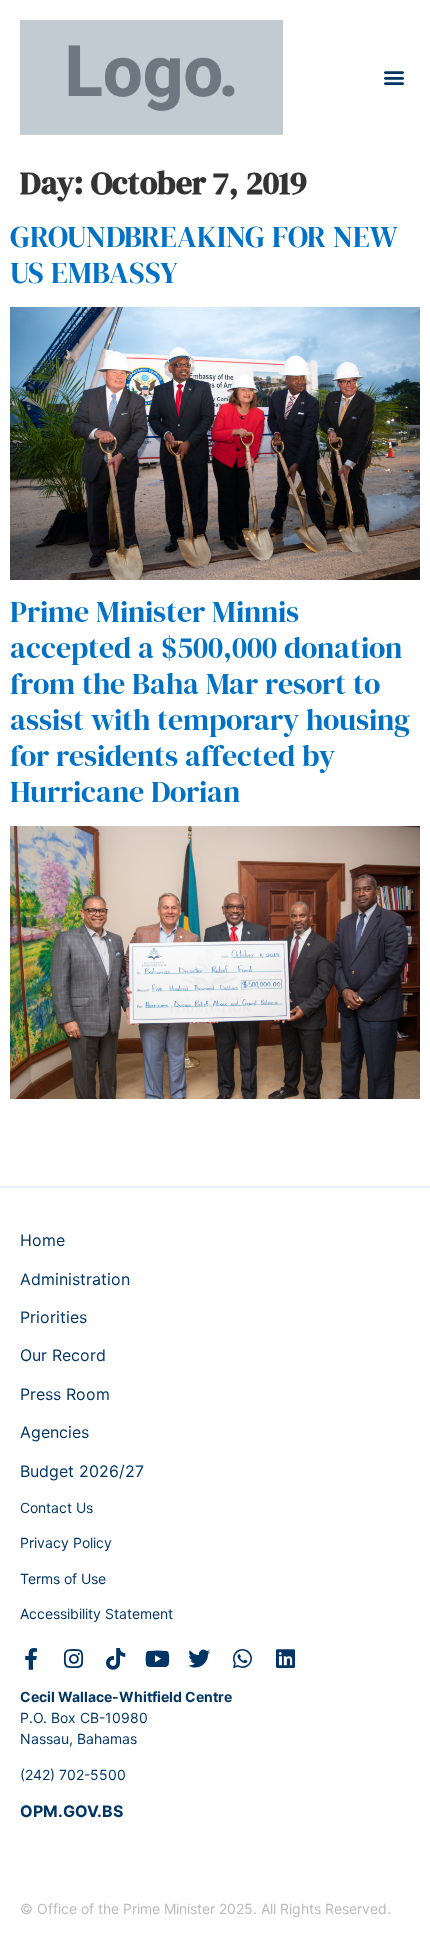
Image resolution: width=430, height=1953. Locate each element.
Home (42, 1240)
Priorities (53, 1317)
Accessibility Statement (96, 1613)
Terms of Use (63, 1578)
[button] (393, 77)
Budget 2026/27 (82, 1471)
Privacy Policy (66, 1542)
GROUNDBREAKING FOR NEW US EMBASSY (203, 254)
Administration (75, 1279)
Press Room (65, 1394)
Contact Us (56, 1507)
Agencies (54, 1432)
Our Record (63, 1355)
